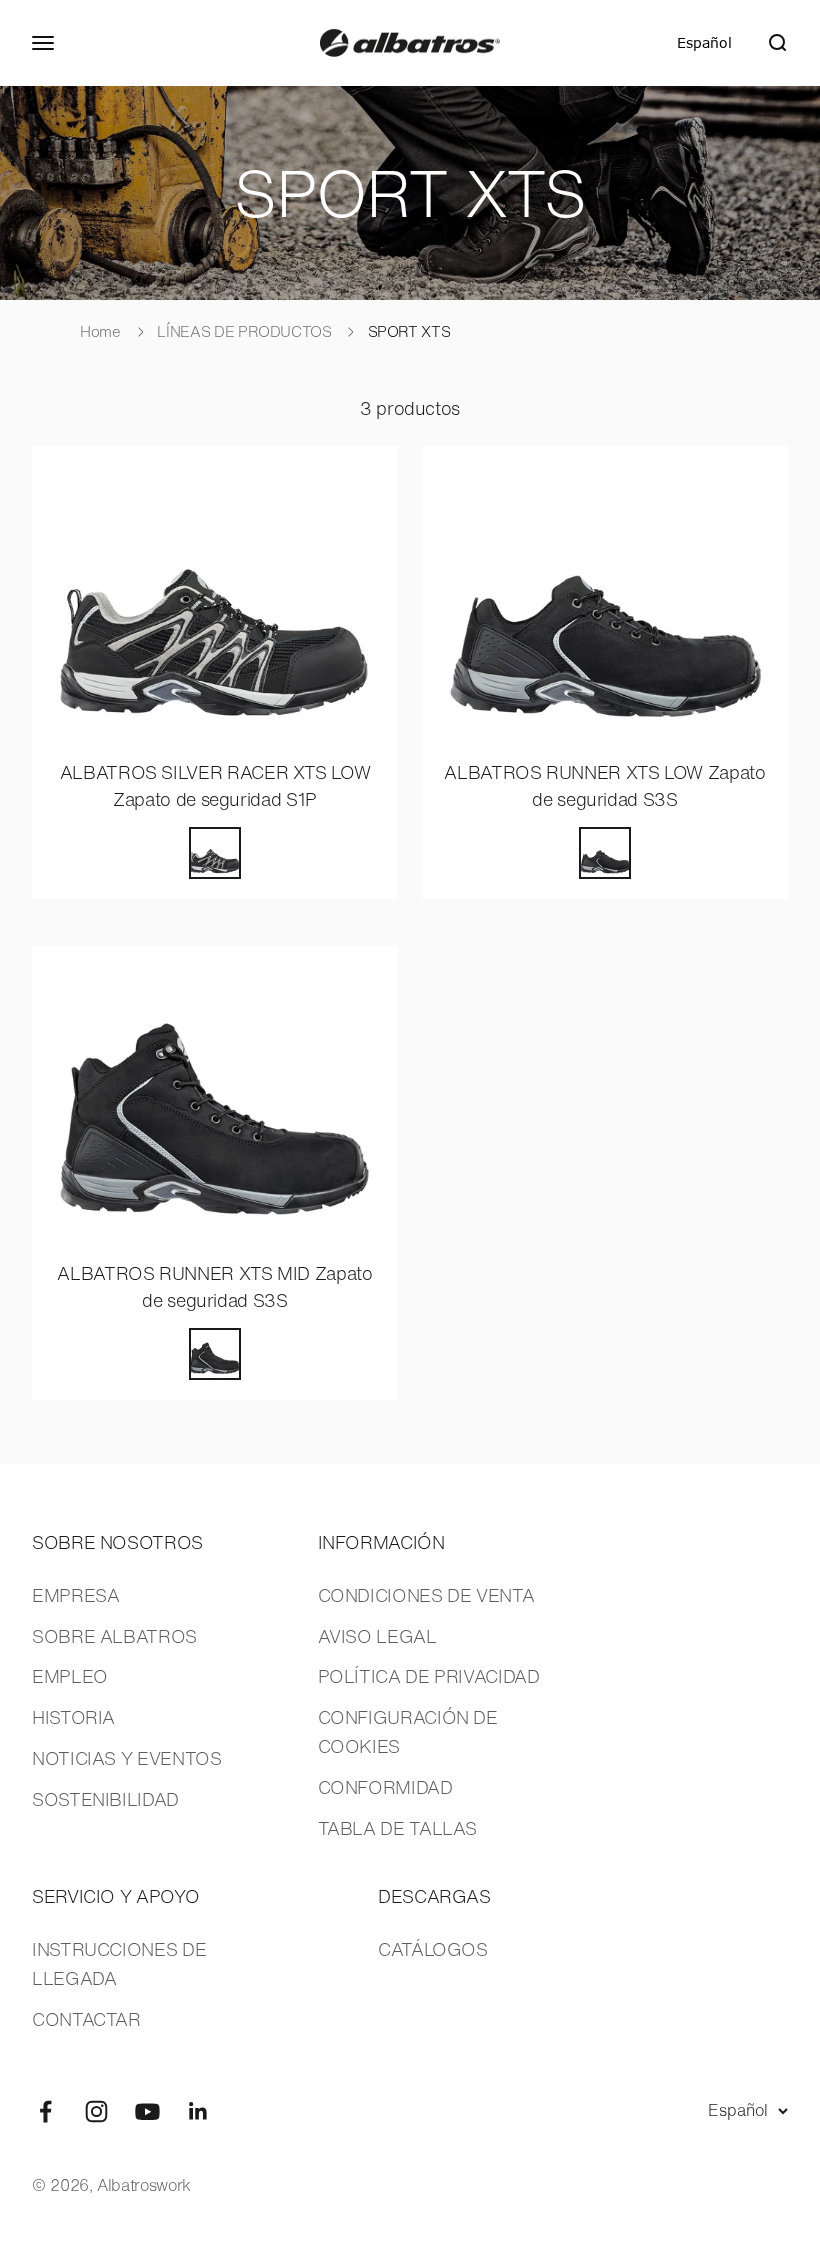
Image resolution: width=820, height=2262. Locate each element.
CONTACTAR (86, 2019)
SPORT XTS (409, 331)
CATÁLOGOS (433, 1949)
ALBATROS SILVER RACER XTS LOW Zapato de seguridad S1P (215, 785)
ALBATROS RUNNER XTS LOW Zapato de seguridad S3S (604, 785)
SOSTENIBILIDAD (105, 1799)
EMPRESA (75, 1595)
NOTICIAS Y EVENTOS (127, 1758)
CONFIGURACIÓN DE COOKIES (408, 1731)
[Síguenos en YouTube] (147, 2111)
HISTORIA (73, 1717)
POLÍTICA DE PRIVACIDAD (429, 1676)
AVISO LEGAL (377, 1636)
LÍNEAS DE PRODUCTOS (246, 331)
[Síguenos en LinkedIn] (198, 2111)
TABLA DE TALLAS (398, 1828)
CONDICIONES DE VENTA (426, 1595)
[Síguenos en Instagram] (96, 2111)
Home (100, 331)
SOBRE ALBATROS (114, 1636)
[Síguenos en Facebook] (45, 2111)
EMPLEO (70, 1676)
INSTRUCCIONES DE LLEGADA (119, 1963)
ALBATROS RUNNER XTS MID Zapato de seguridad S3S (214, 1286)
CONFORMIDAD (385, 1787)
